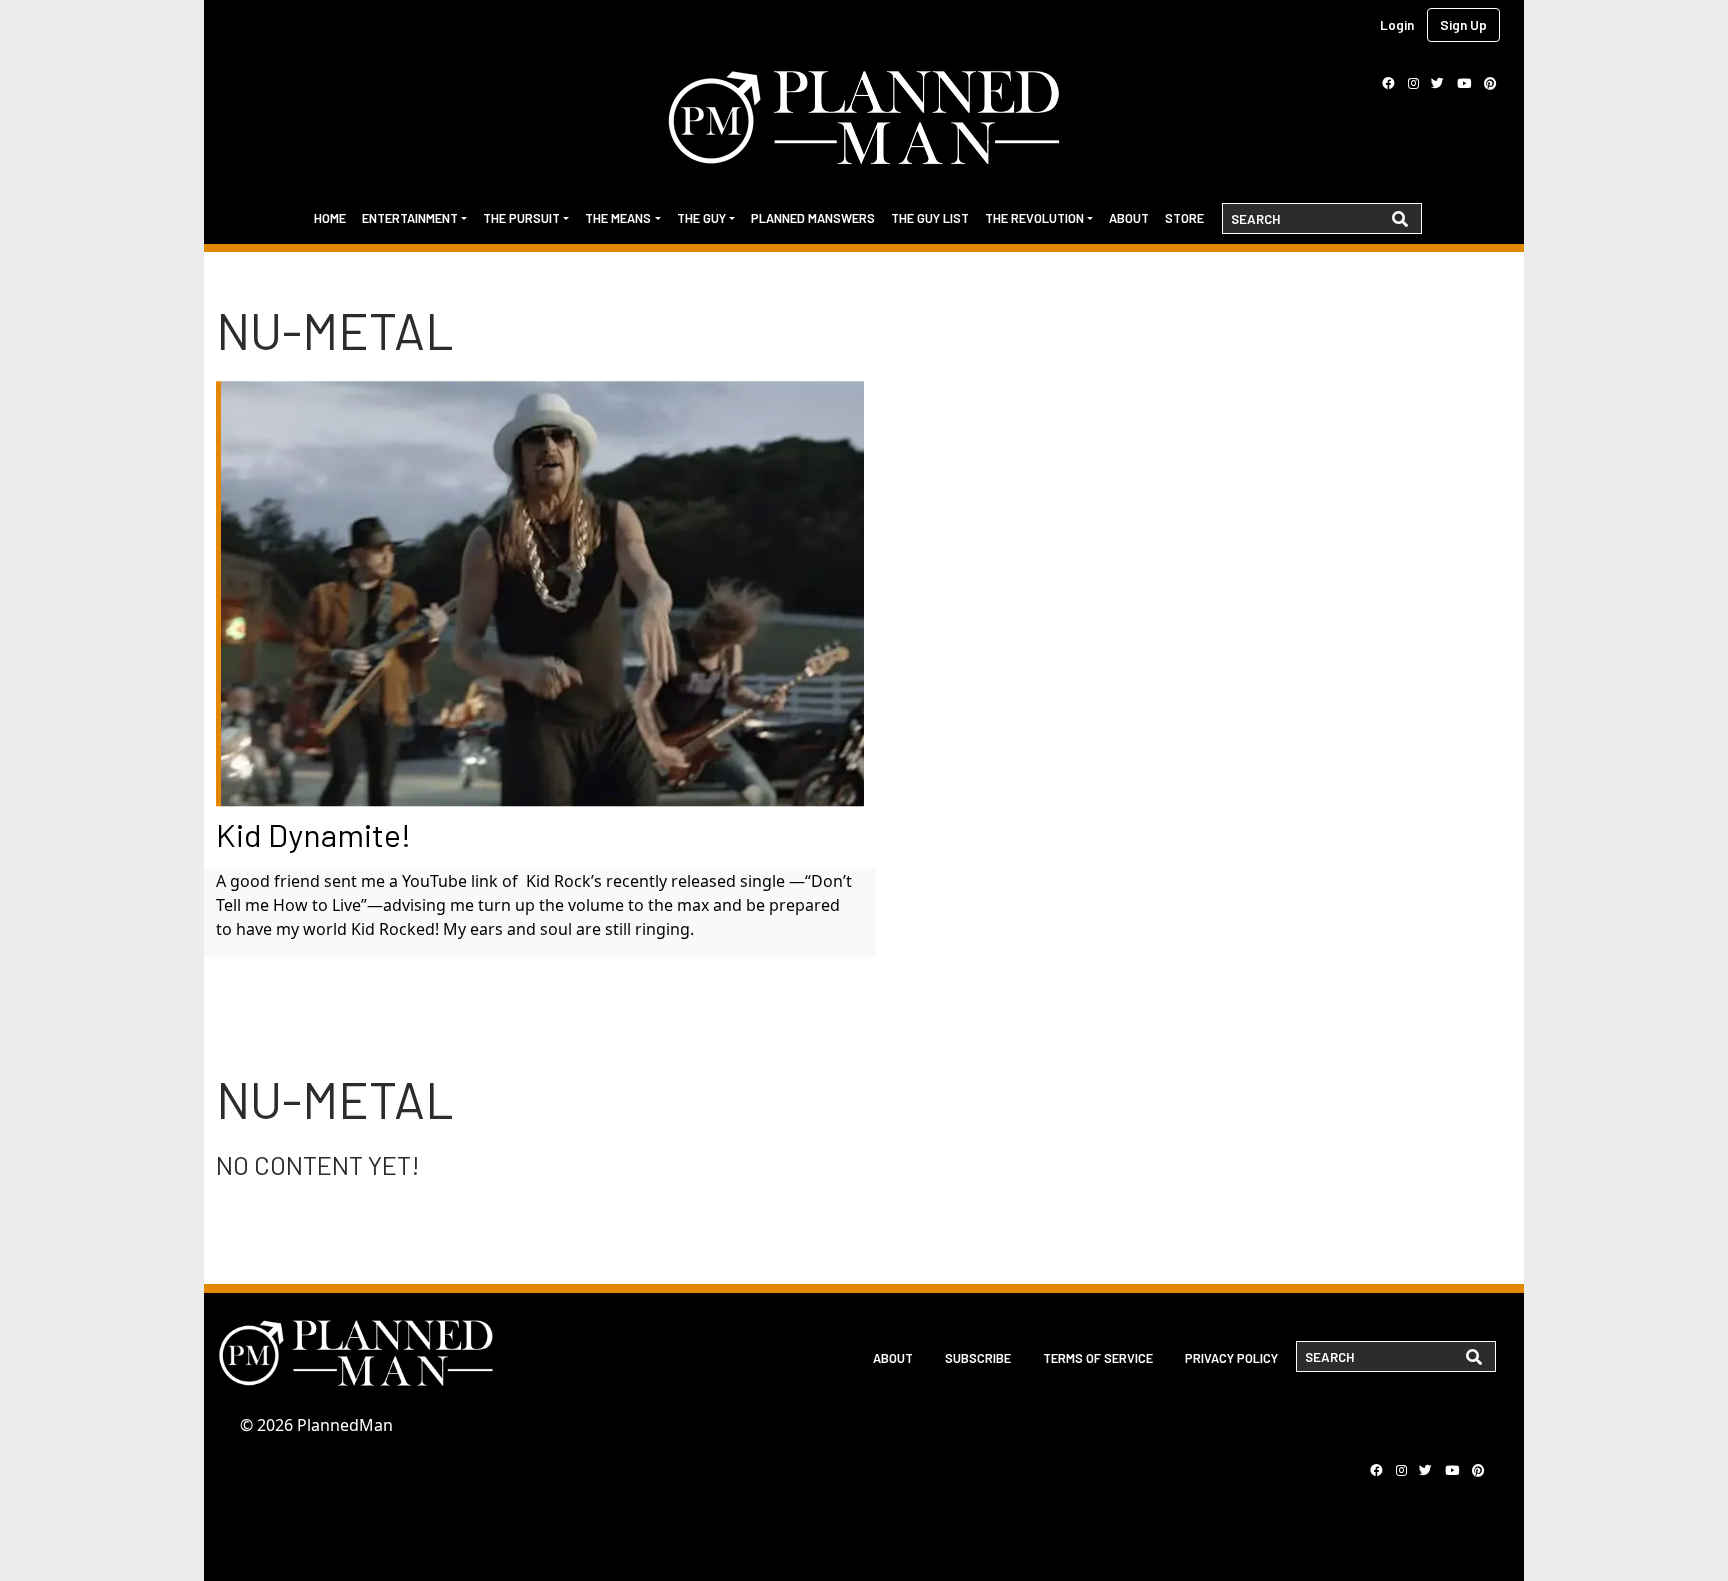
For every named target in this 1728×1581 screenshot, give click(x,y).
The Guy (701, 218)
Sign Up (1463, 24)
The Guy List (930, 218)
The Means (618, 218)
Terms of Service (1098, 1358)
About (1129, 218)
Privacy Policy (1231, 1358)
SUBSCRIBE (978, 1358)
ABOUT (893, 1358)
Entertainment (410, 218)
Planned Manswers (813, 218)
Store (1184, 218)
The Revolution (1034, 218)
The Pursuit (521, 218)
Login (1397, 24)
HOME (330, 218)
